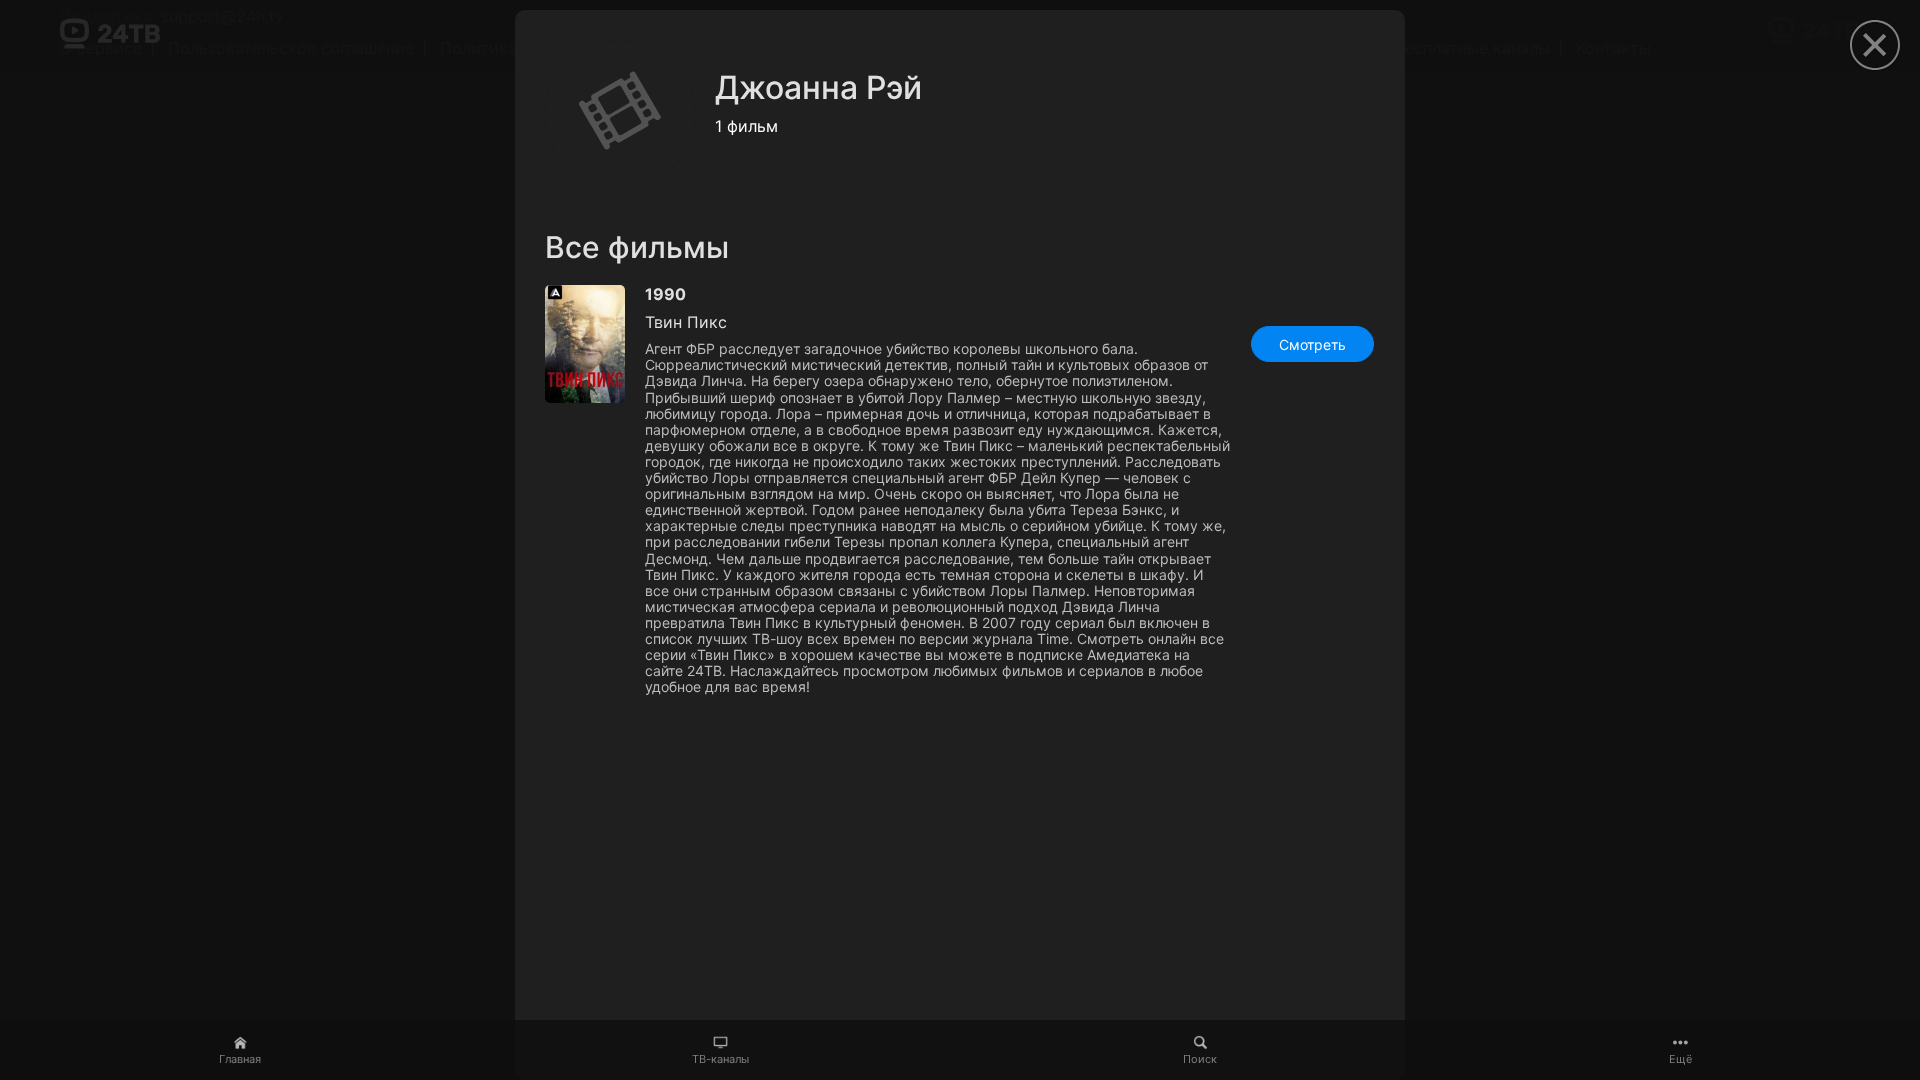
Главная (240, 1059)
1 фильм (746, 126)
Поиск (1200, 1059)
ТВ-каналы (720, 1059)
